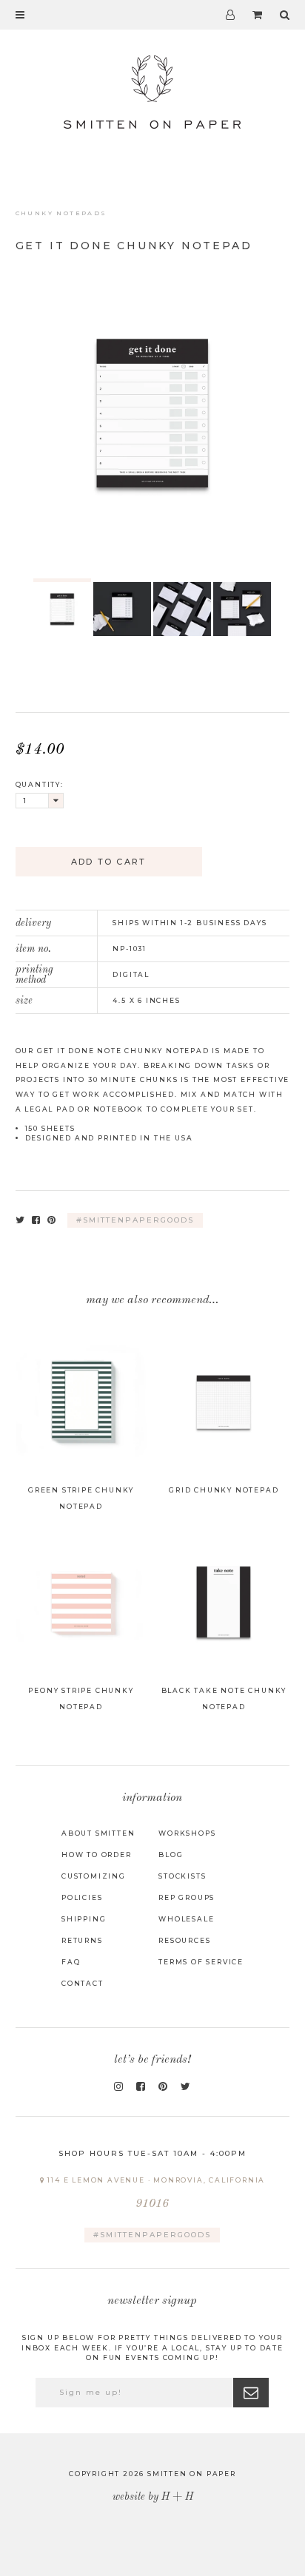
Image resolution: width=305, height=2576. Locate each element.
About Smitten (98, 1833)
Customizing (94, 1876)
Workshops (187, 1833)
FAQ (71, 1962)
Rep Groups (187, 1897)
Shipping (84, 1919)
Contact (83, 1983)
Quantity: (40, 784)
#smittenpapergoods (135, 1220)
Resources (184, 1940)
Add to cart (108, 862)
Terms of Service (201, 1962)
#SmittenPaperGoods (152, 2235)
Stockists (182, 1876)
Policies (82, 1897)
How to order (97, 1855)
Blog (171, 1855)
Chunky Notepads (61, 213)
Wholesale (186, 1919)
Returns (82, 1940)
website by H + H (153, 2497)
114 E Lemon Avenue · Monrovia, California (155, 2193)
